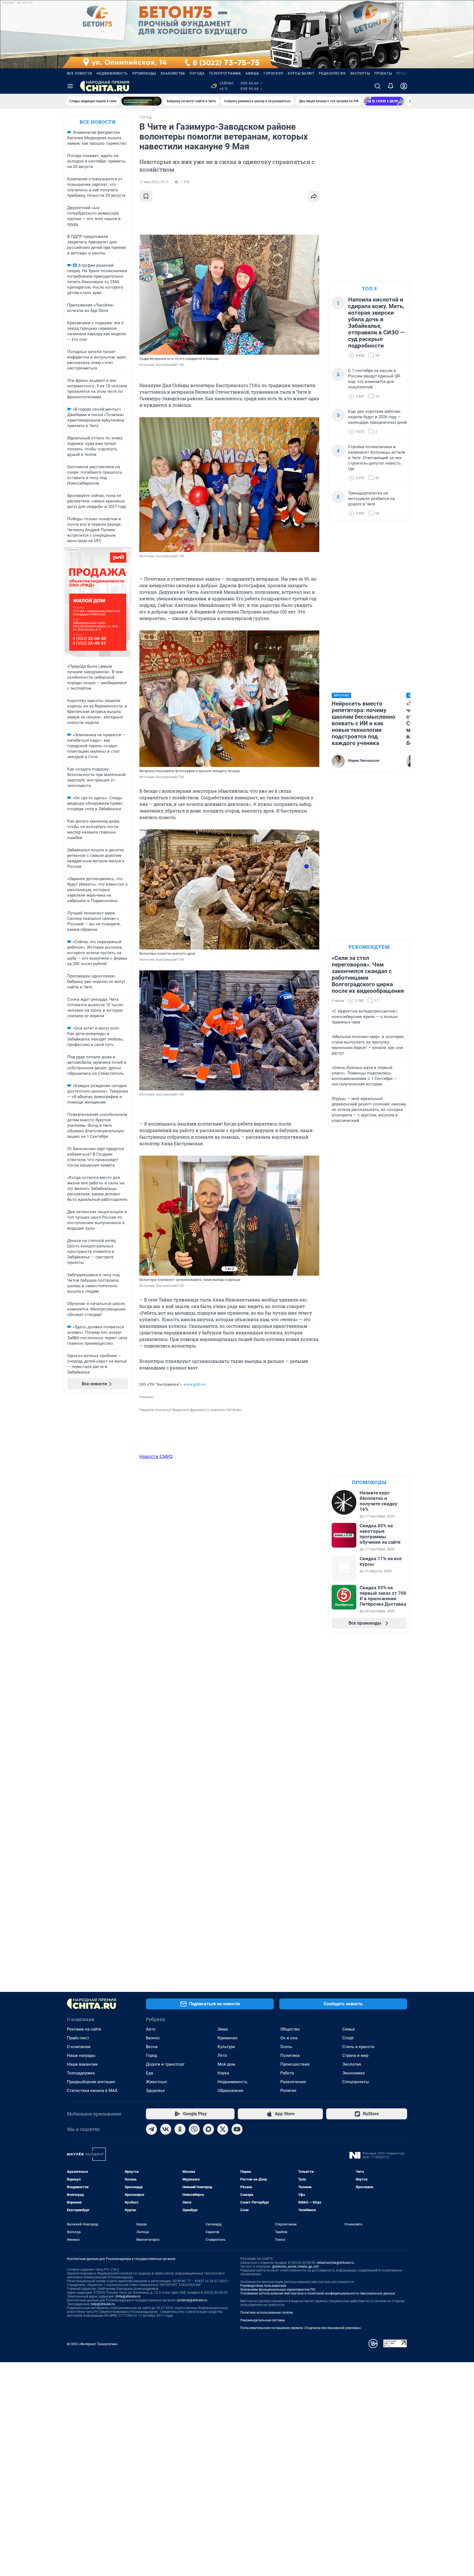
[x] (223, 2129)
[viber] (194, 2129)
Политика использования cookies (267, 2313)
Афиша (252, 73)
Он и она (289, 2038)
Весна (152, 2047)
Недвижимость (112, 73)
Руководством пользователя (263, 2286)
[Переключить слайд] (150, 1216)
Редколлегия (332, 73)
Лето (222, 2055)
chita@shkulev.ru (128, 2296)
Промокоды (144, 73)
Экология (352, 2064)
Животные (156, 2082)
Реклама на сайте (84, 2029)
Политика (290, 2055)
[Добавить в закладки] (146, 196)
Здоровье (155, 2091)
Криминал (228, 2038)
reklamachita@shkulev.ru (335, 2263)
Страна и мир (355, 2055)
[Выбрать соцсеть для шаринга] (314, 196)
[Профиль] (404, 86)
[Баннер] (142, 101)
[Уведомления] (391, 86)
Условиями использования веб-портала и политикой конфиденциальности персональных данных (318, 2293)
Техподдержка (81, 2073)
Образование (230, 2091)
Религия (288, 2091)
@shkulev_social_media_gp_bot (295, 2267)
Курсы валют (301, 73)
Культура (226, 2047)
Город (152, 2055)
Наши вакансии (82, 2064)
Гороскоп (273, 73)
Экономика (353, 2073)
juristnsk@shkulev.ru (192, 2300)
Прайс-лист (78, 2038)
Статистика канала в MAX (92, 2091)
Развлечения (293, 2082)
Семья (349, 2029)
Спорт (348, 2038)
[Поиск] (377, 86)
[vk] (166, 2129)
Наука (223, 2073)
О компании (79, 2047)
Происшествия (295, 2064)
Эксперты (360, 73)
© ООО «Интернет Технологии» (92, 2344)
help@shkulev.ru (103, 2304)
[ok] (180, 2129)
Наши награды (81, 2055)
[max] (208, 2129)
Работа (287, 2073)
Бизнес (153, 2038)
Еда (149, 2073)
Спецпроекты (356, 2082)
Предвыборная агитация (91, 2082)
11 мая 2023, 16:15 (154, 182)
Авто (151, 2029)
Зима (223, 2029)
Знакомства (173, 73)
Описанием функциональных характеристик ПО (278, 2290)
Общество (290, 2029)
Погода (197, 73)
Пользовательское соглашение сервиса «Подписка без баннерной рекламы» (301, 2328)
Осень (286, 2047)
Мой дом (226, 2064)
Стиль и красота (358, 2047)
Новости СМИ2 (156, 1456)
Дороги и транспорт (165, 2064)
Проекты (383, 73)
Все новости (80, 73)
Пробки (404, 73)
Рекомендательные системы (263, 2320)
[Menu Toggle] (70, 86)
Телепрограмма (225, 73)
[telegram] (151, 2129)
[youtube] (237, 2129)
